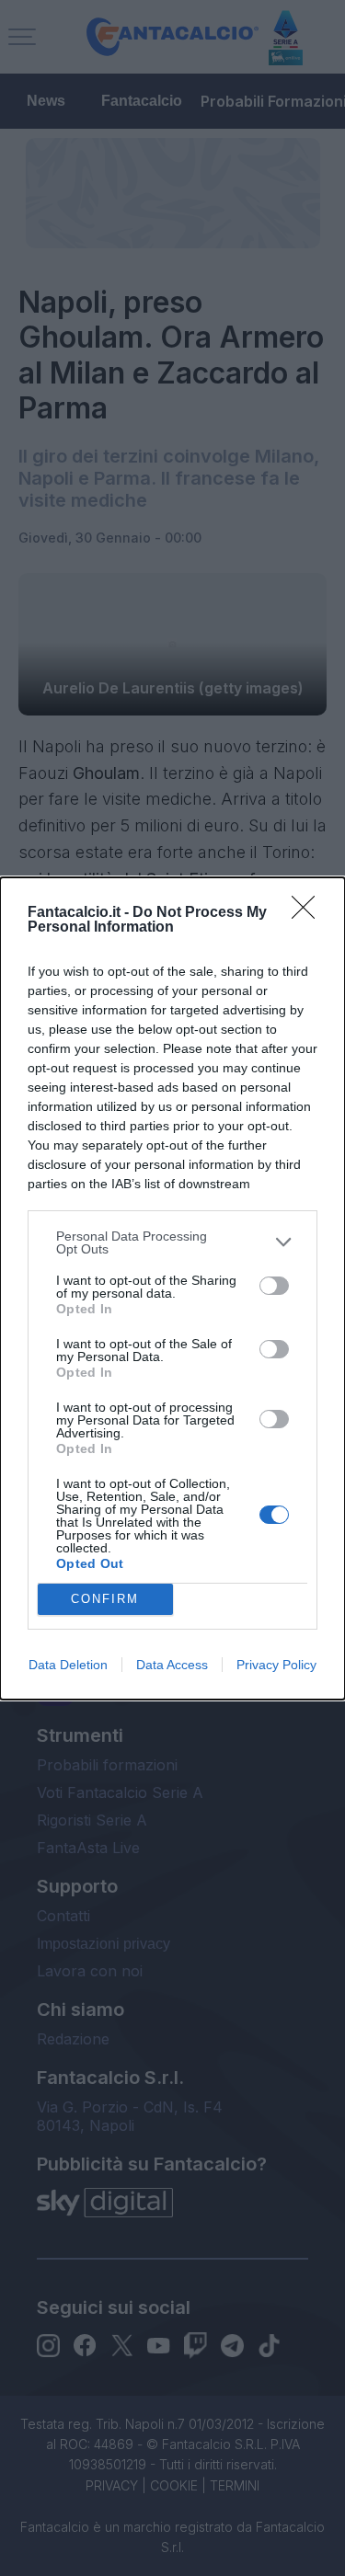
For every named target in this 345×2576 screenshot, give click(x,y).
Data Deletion (68, 1665)
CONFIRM (105, 1599)
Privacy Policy (276, 1665)
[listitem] (172, 1242)
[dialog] (172, 1288)
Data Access (172, 1665)
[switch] (274, 1286)
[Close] (309, 913)
